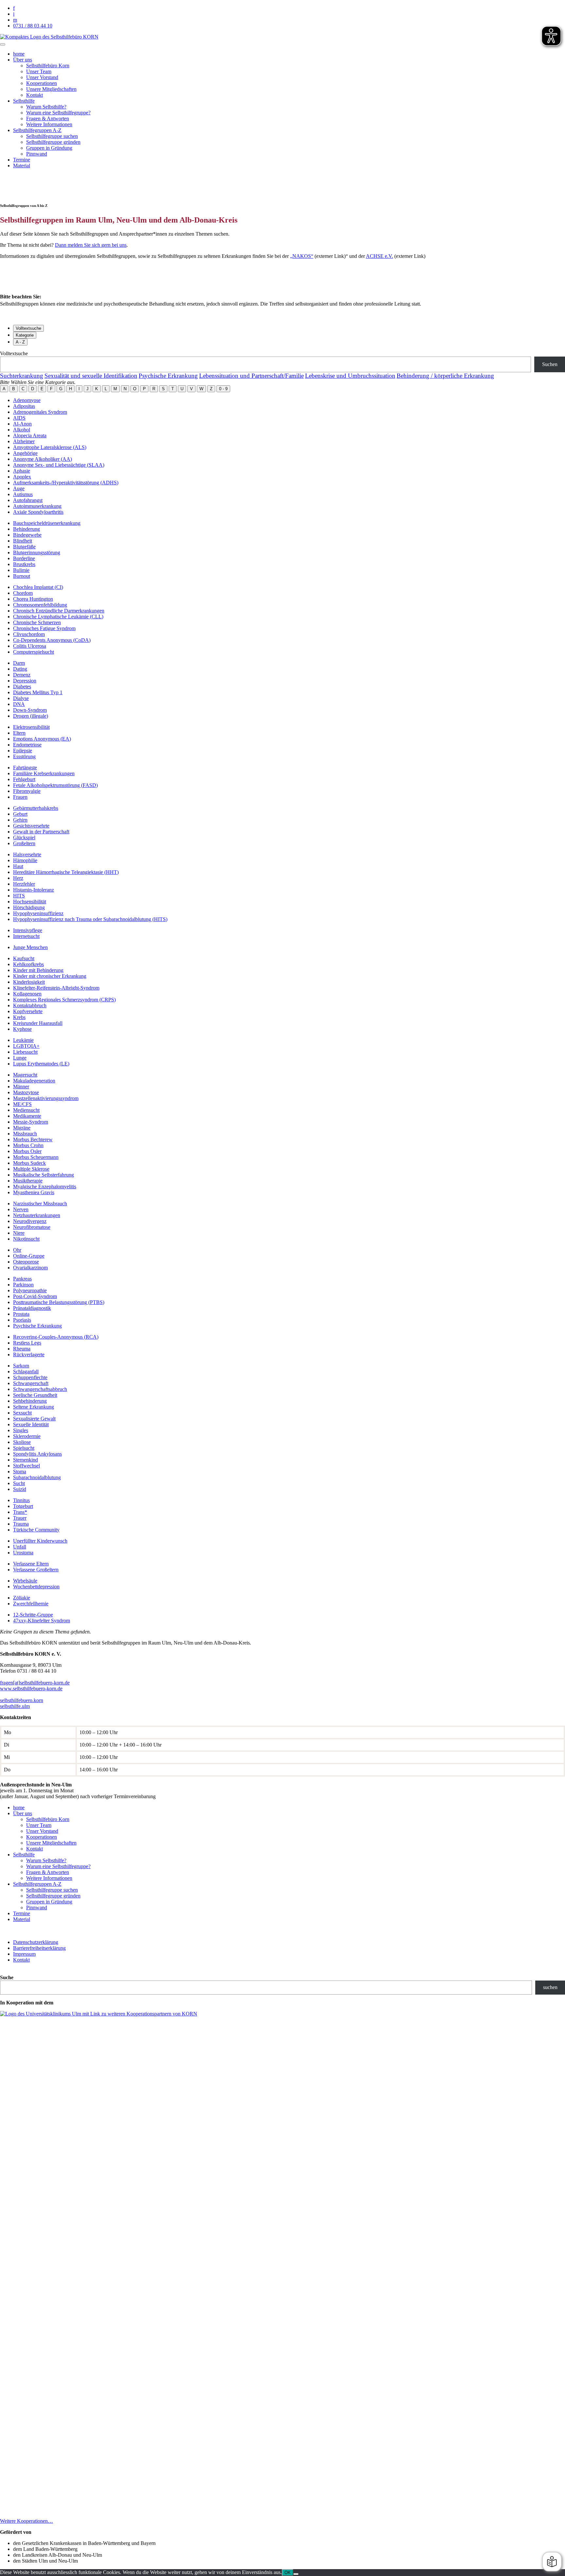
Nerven (21, 1209)
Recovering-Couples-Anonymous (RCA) (56, 1337)
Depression (25, 681)
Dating (20, 669)
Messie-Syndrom (31, 1122)
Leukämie (23, 1040)
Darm (19, 663)
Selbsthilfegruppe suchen (52, 136)
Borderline (24, 558)
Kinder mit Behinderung (38, 970)
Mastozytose (26, 1092)
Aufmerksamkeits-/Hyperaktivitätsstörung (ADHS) (66, 483)
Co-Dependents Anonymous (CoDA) (52, 640)
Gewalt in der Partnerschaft (41, 832)
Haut (18, 866)
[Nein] (296, 2574)
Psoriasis (22, 1320)
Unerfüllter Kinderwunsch (40, 1541)
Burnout (22, 576)
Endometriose (27, 745)
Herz (18, 878)
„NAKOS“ (302, 256)
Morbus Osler (27, 1151)
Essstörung (24, 756)
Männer (21, 1087)
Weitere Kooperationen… (26, 2521)
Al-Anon (22, 424)
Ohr (17, 1250)
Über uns (23, 60)
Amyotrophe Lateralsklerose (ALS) (50, 447)
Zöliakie (22, 1598)
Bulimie (21, 570)
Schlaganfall (26, 1372)
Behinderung (26, 529)
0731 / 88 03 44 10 (33, 26)
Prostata (21, 1314)
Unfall (20, 1547)
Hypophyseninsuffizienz (38, 913)
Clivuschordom (29, 634)
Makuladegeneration (34, 1081)
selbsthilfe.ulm (15, 1706)
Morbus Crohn (28, 1145)
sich (97, 245)
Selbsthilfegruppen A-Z (37, 130)
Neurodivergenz (30, 1221)
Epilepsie (23, 751)
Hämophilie (25, 860)
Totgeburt (23, 1506)
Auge (19, 488)
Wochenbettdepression (36, 1587)
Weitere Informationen (49, 124)
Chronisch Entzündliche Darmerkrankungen (59, 611)
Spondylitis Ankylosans (37, 1454)
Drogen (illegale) (31, 716)
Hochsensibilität (30, 902)
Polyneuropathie (30, 1290)
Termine (22, 160)
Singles (21, 1430)
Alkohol (22, 430)
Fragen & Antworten (48, 118)
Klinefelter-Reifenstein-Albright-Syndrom (56, 988)
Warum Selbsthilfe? (46, 107)
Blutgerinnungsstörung (37, 552)
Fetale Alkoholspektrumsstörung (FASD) (55, 785)
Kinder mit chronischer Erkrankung (50, 976)
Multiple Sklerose (31, 1169)
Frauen (20, 797)
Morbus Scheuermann (36, 1157)
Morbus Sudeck (29, 1163)
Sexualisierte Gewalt (34, 1419)
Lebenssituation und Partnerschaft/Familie (251, 376)
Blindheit (23, 541)
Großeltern (24, 843)
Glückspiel (24, 837)
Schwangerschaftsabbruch (40, 1389)
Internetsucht (26, 936)
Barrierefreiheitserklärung (39, 1948)
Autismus (23, 494)
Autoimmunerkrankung (37, 506)
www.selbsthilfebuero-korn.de (31, 1689)
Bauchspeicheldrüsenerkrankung (47, 523)
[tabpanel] (282, 361)
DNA (19, 704)
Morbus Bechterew (33, 1139)
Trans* (20, 1512)
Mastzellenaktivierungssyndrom (46, 1098)
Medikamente (27, 1116)
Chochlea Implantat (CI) (38, 587)
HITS (19, 896)
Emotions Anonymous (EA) (42, 739)
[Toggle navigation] (3, 44)
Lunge (20, 1058)
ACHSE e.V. (379, 256)
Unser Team (39, 71)
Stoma (20, 1472)
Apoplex (22, 477)
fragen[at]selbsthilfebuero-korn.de (35, 1683)
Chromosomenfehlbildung (40, 605)
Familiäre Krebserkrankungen (44, 773)
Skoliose (22, 1442)
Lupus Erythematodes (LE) (41, 1064)
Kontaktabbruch (30, 1005)
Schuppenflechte (30, 1377)
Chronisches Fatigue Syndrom (44, 628)
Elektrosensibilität (31, 727)
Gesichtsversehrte (31, 826)
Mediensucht (26, 1110)
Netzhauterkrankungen (37, 1215)
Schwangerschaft (31, 1383)
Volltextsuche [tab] (28, 328)
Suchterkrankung (22, 376)
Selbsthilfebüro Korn (48, 66)
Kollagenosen (27, 994)
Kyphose (22, 1029)
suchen (550, 1987)
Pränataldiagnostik (32, 1308)
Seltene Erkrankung (34, 1407)
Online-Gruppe (29, 1256)
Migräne (22, 1128)
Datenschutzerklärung (36, 1942)
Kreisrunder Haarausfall (38, 1023)
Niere (19, 1233)
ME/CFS (22, 1104)
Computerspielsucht (34, 652)
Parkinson (23, 1285)
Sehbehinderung (30, 1401)
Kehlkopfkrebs (28, 964)
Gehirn (20, 820)
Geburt (20, 814)
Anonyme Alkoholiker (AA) (43, 459)
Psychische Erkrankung (168, 376)
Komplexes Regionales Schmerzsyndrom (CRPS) (64, 1000)
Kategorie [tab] (25, 335)
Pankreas (22, 1279)
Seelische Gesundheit (35, 1395)
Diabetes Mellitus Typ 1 (38, 692)
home (19, 54)
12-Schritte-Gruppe (33, 1615)
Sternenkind (26, 1460)
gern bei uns (114, 245)
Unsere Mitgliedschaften (51, 89)
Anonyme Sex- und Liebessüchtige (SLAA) (59, 465)
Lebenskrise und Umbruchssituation (350, 376)
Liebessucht (25, 1052)
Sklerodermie (27, 1436)
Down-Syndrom (30, 710)
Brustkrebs (24, 564)
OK (288, 2573)
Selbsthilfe (24, 101)
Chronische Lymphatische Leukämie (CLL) (58, 617)
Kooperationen (42, 83)
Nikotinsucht (26, 1239)
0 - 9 (223, 389)
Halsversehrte (27, 854)
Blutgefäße (24, 547)
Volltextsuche (14, 353)
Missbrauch (25, 1134)
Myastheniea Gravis (34, 1192)
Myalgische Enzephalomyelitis (45, 1187)
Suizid (20, 1489)
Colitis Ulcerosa (30, 646)
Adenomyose (27, 400)
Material (22, 166)
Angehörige (25, 453)
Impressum (24, 1954)
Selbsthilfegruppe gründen (53, 142)
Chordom (23, 593)
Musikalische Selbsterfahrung (43, 1175)
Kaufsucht (24, 958)
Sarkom (21, 1366)
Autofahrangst (28, 500)
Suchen (550, 364)
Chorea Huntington (33, 599)
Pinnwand (37, 154)
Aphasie (22, 471)
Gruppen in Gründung (49, 148)
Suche (7, 1977)
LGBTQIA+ (26, 1046)
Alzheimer (24, 441)
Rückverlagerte (29, 1355)
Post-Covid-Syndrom (35, 1296)
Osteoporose (26, 1262)
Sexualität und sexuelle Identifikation (91, 376)
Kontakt (34, 95)
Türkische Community (36, 1530)
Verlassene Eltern (31, 1564)
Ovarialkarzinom (30, 1268)
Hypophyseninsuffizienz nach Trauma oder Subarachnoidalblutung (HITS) (90, 919)
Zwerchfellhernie (31, 1604)
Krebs (19, 1017)
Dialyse (21, 698)
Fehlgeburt (24, 779)
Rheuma (22, 1349)
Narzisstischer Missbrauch (40, 1204)
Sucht (19, 1483)
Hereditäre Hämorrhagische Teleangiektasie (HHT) (66, 872)
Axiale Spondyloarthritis (38, 512)
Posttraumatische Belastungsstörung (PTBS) (59, 1302)
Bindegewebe (27, 535)
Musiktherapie (28, 1181)
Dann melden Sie (73, 245)
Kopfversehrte (28, 1011)
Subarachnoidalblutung (37, 1477)
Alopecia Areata (30, 435)
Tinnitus (21, 1500)
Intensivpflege (28, 930)
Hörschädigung (29, 907)
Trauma (21, 1524)
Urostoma (23, 1553)
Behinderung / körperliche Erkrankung (445, 376)
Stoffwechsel (26, 1466)
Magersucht (25, 1075)
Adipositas (24, 406)
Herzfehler (24, 884)
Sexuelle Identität (31, 1424)
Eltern (19, 733)
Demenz (22, 675)
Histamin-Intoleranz (34, 890)
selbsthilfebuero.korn (22, 1700)
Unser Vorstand (42, 77)
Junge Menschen (30, 947)
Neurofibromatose (32, 1227)
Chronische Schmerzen (37, 622)
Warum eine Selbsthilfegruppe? (58, 113)
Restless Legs (27, 1343)
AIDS (19, 418)
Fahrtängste (25, 768)
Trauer (20, 1518)
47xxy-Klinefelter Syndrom (42, 1621)
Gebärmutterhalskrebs (36, 808)
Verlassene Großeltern (36, 1570)
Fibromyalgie (27, 791)
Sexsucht (22, 1413)
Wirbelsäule (25, 1581)
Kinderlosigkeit (29, 982)
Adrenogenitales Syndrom (40, 412)
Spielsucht (24, 1448)
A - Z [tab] (20, 342)
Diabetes (22, 686)
